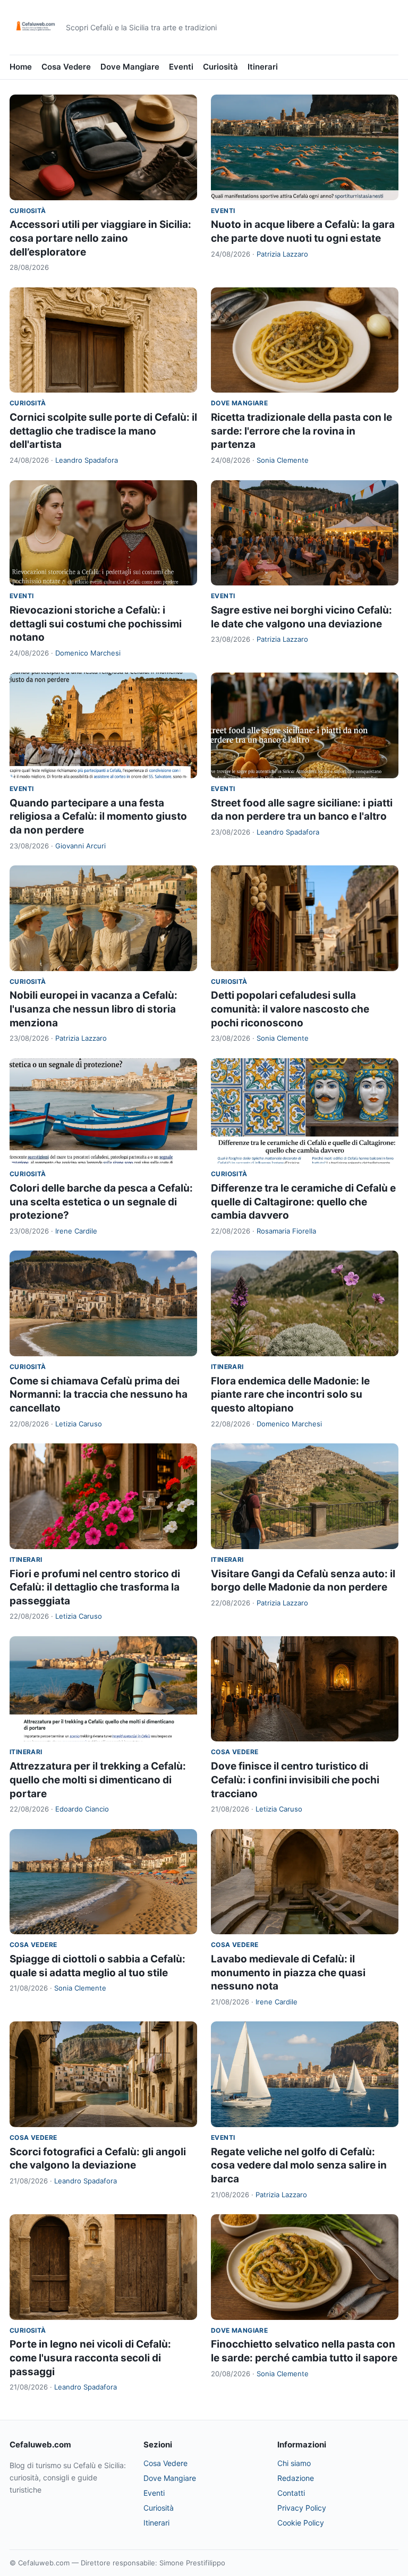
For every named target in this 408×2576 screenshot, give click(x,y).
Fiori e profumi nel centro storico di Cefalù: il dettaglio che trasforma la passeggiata (95, 1587)
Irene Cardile (76, 1231)
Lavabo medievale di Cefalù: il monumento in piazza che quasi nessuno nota (288, 1973)
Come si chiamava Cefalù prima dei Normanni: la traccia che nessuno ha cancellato (99, 1395)
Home (21, 67)
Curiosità (220, 67)
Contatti (291, 2493)
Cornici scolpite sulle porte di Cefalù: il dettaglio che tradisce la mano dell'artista (103, 431)
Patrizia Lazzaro (282, 254)
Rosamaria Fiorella (286, 1231)
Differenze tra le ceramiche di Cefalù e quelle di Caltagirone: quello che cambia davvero (303, 1202)
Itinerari (263, 67)
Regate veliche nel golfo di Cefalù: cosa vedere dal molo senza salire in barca (299, 2165)
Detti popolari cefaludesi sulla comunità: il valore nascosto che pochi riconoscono (290, 1009)
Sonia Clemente (283, 460)
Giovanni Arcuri (80, 846)
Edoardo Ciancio (82, 1809)
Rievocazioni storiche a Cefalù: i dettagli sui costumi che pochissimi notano (96, 624)
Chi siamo (294, 2463)
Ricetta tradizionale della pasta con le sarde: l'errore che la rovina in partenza (301, 431)
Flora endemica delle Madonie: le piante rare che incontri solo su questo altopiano (290, 1395)
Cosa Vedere (66, 67)
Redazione (296, 2478)
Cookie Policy (301, 2523)
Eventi (181, 67)
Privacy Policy (302, 2508)
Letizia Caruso (79, 1424)
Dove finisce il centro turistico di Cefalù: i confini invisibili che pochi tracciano (295, 1780)
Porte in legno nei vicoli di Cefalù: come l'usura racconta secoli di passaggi (90, 2358)
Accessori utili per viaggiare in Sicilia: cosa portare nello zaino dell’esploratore (100, 238)
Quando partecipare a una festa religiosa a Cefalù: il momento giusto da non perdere (98, 817)
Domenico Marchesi (88, 653)
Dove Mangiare (130, 67)
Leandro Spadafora (87, 460)
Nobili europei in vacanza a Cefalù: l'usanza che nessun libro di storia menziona (93, 1009)
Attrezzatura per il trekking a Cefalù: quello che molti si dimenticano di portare (98, 1780)
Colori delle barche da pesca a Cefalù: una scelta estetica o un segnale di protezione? (101, 1202)
